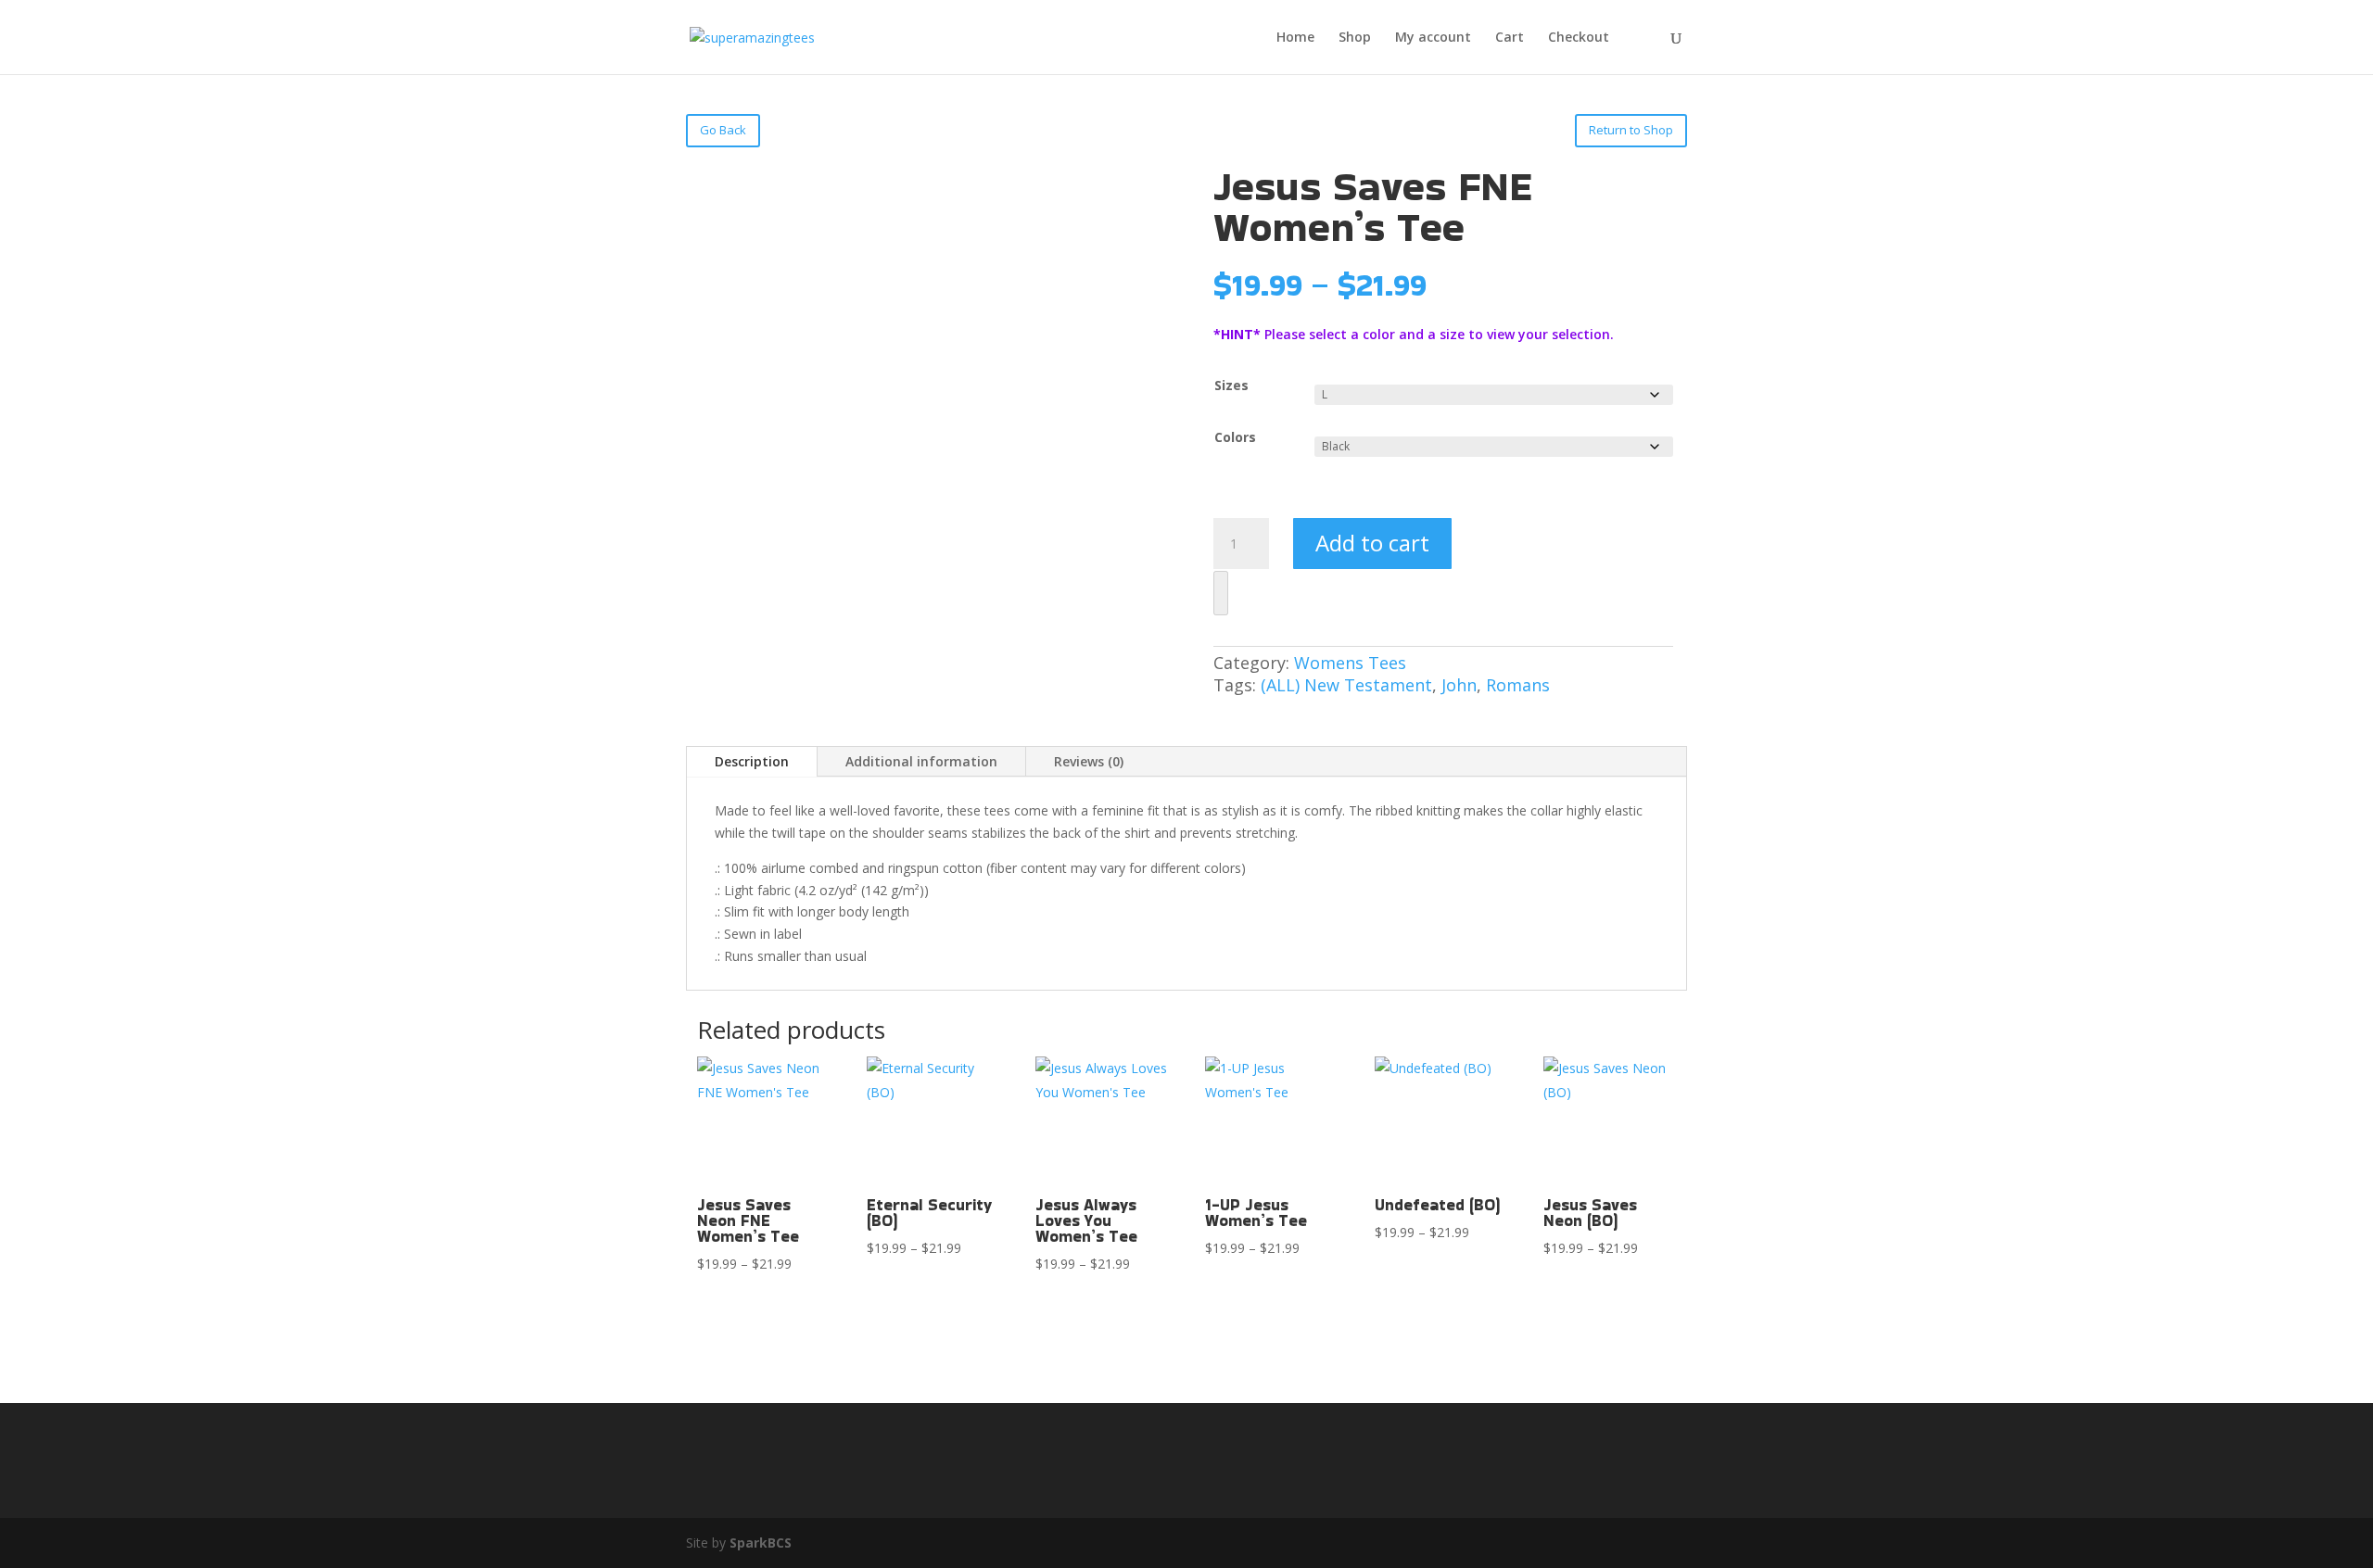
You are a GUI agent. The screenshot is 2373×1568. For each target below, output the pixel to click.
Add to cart (1372, 543)
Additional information (921, 761)
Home (1295, 38)
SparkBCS (761, 1543)
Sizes (1231, 385)
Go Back (723, 130)
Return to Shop (1631, 130)
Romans (1518, 685)
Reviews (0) (1089, 761)
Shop (1355, 38)
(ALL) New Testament (1346, 685)
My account (1433, 38)
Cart (1510, 38)
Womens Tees (1350, 663)
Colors (1235, 437)
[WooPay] (1221, 593)
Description (752, 761)
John (1459, 685)
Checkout (1579, 38)
